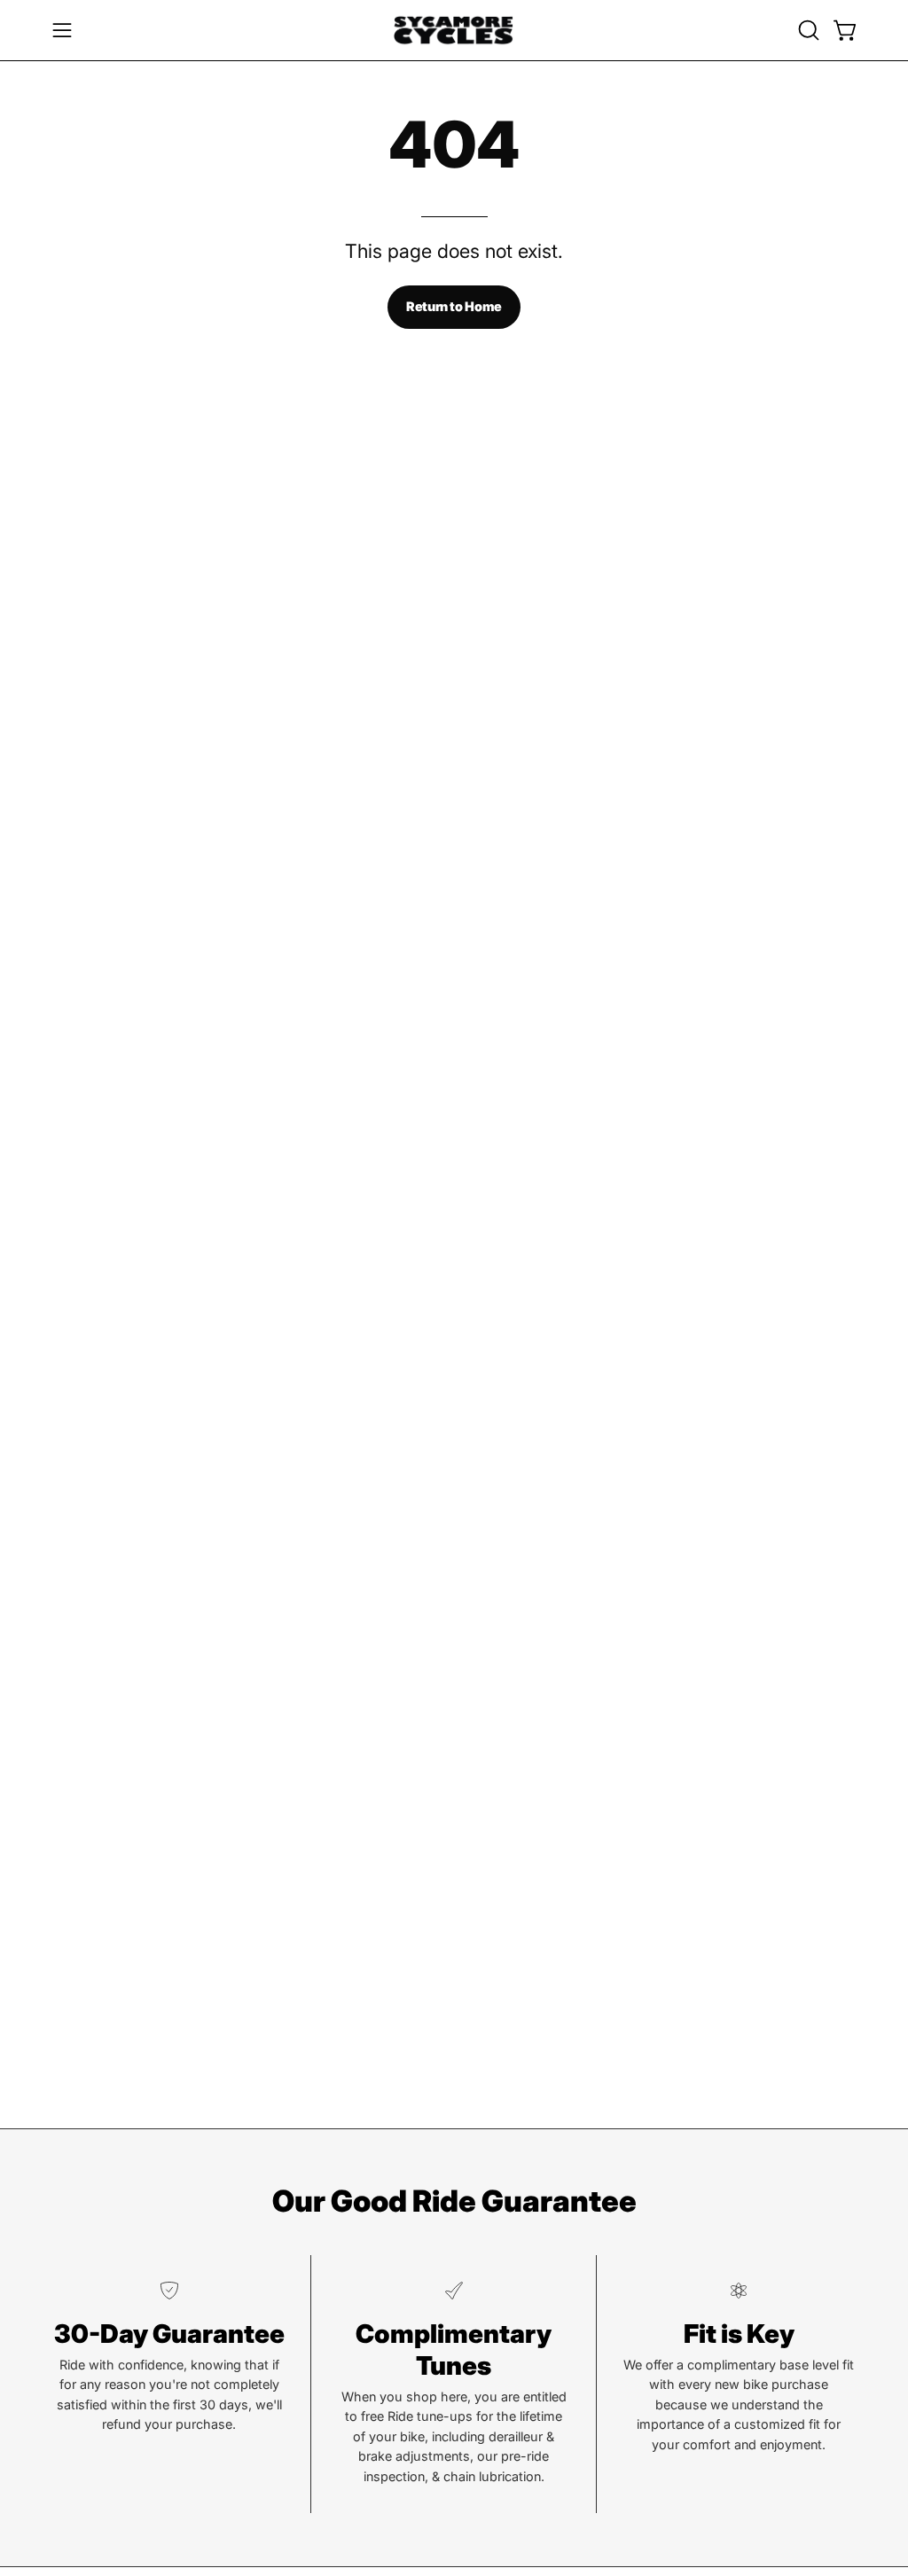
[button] (807, 30)
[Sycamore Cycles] (454, 30)
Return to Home (454, 306)
